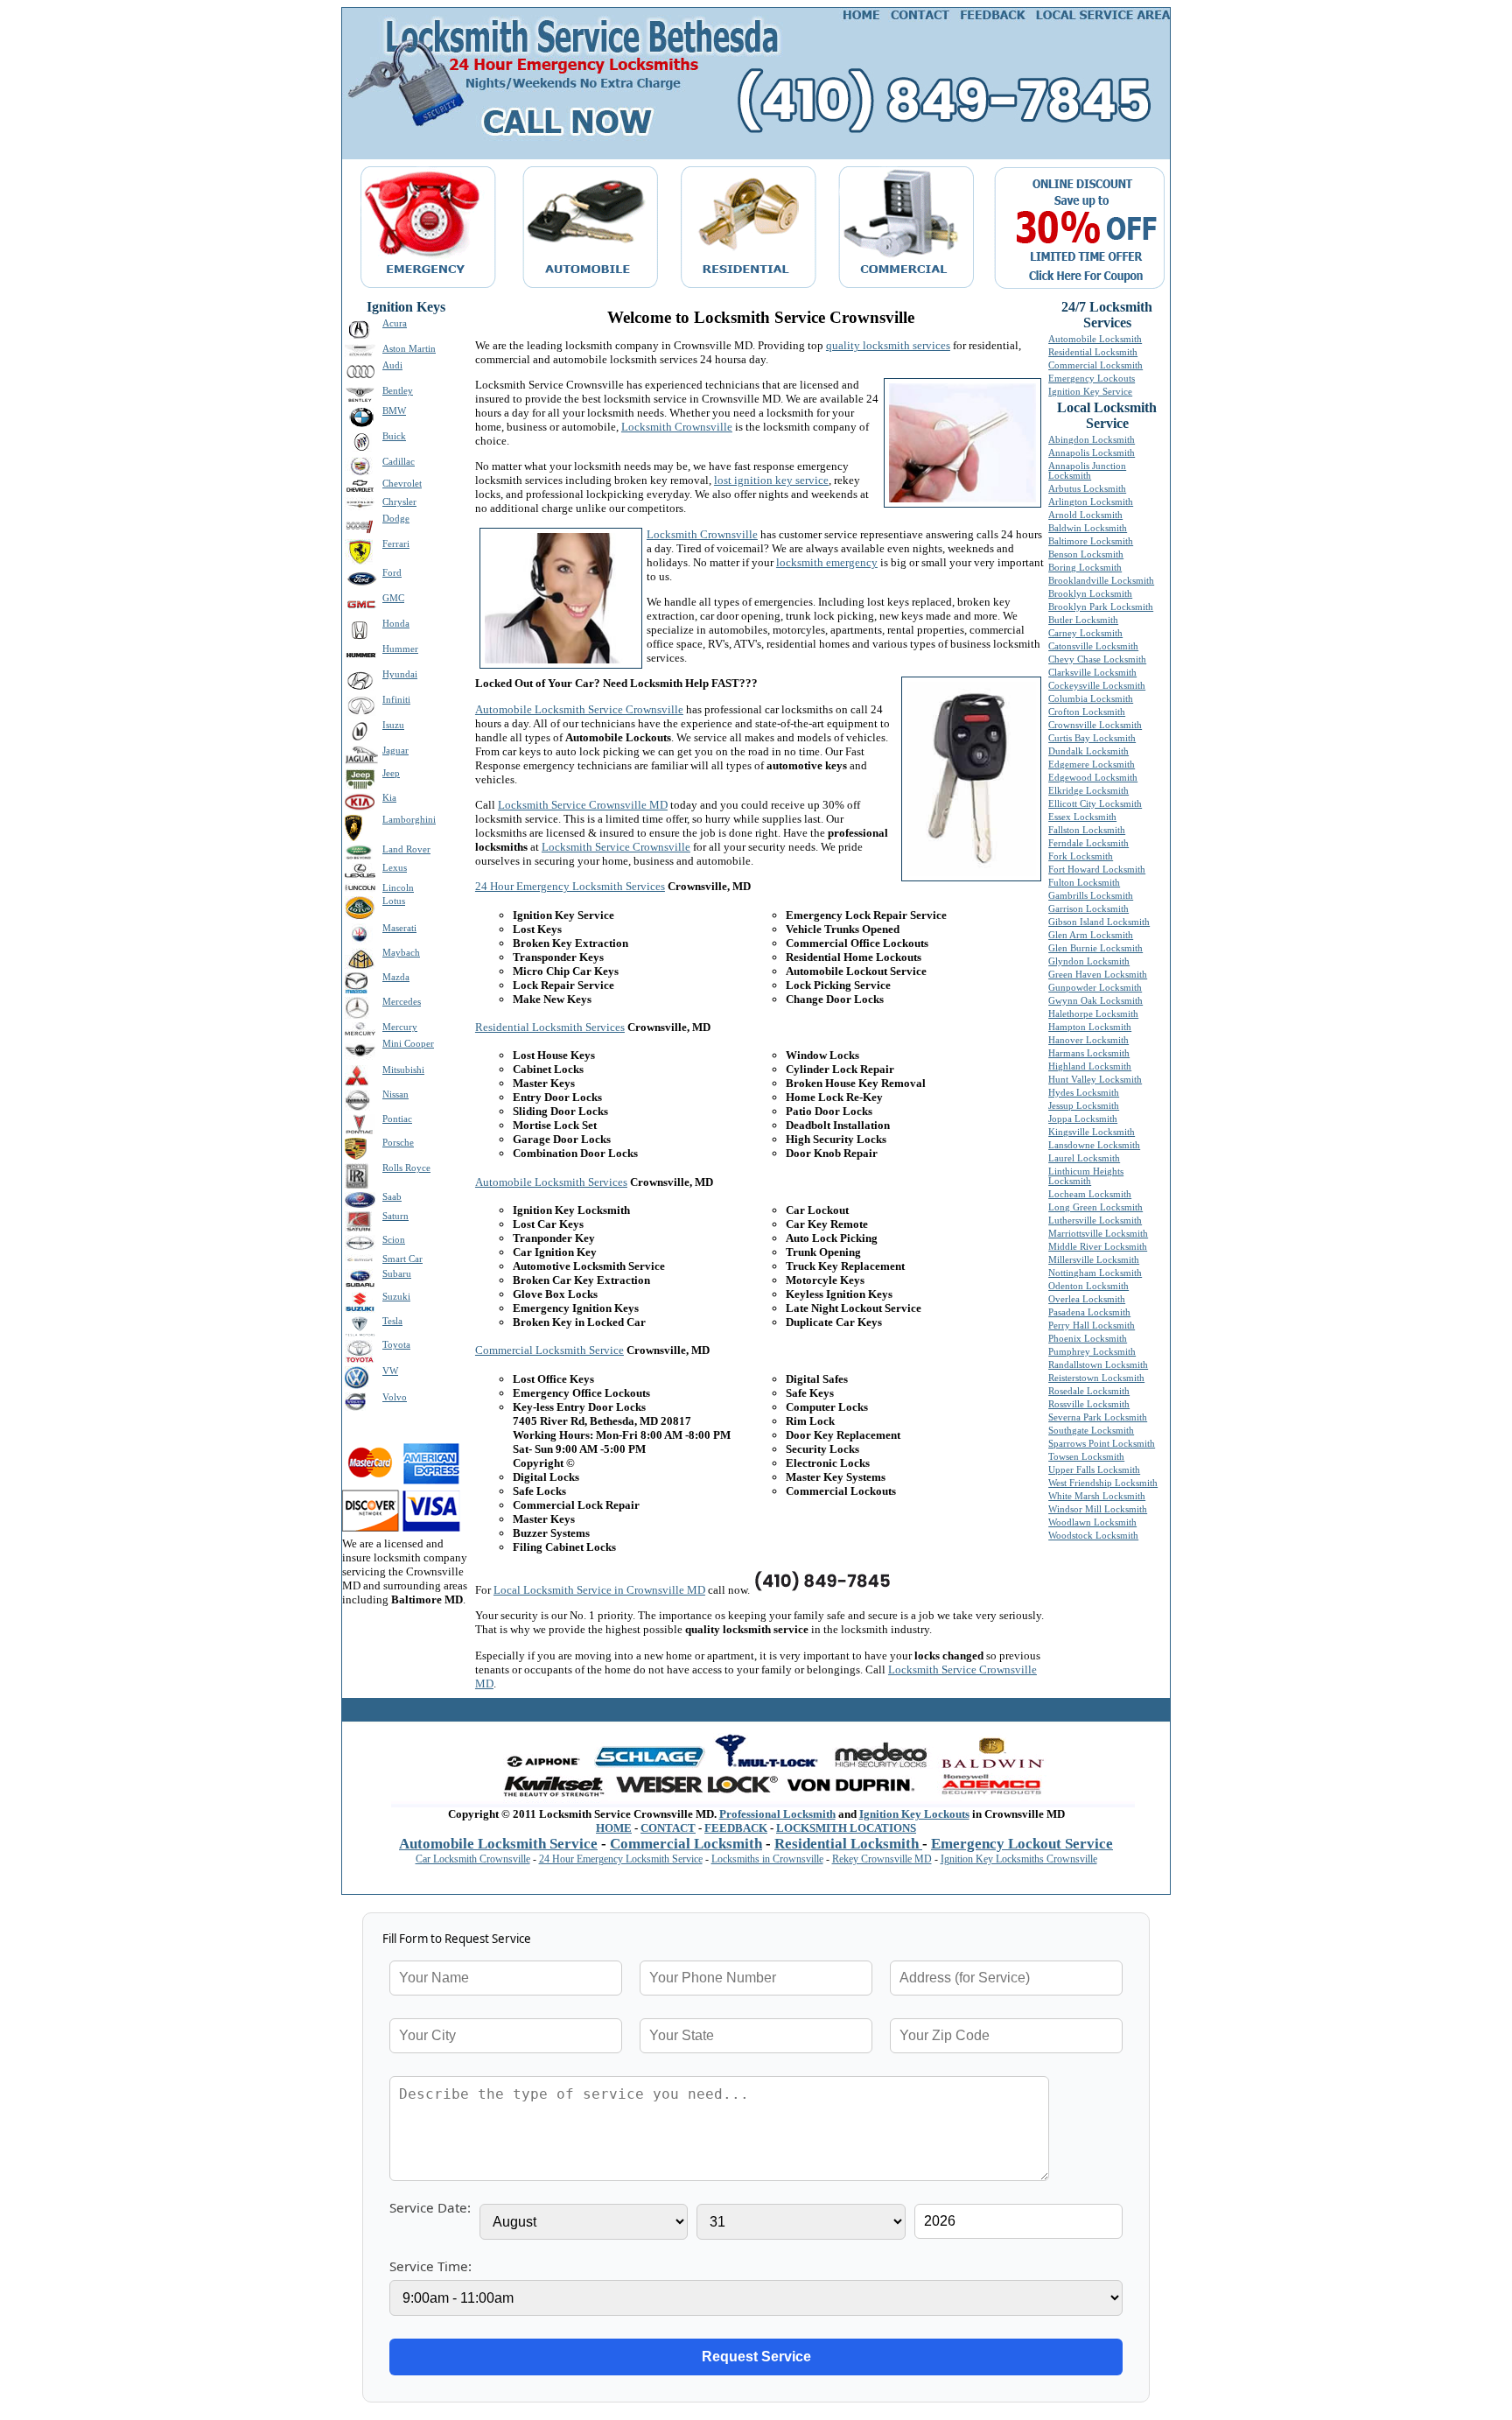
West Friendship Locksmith (1103, 1483)
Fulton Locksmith (1084, 883)
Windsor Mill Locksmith (1098, 1509)
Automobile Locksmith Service (498, 1844)
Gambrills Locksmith (1091, 896)
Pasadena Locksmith (1089, 1312)
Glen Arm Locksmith (1091, 935)
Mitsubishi (403, 1070)
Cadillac (399, 462)
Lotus (394, 901)
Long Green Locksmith (1095, 1207)
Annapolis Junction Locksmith (1087, 471)
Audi (392, 365)
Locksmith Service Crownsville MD (583, 805)
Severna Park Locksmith (1098, 1417)
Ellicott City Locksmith (1095, 804)
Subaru (397, 1274)
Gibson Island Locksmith (1099, 922)
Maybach (401, 953)
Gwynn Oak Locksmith (1095, 1001)
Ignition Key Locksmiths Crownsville (1019, 1859)
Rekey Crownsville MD (882, 1859)
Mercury (400, 1027)
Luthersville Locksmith (1095, 1221)
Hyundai (400, 674)
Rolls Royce (406, 1168)
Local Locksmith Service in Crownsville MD (599, 1590)
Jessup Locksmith (1084, 1106)
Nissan (395, 1094)
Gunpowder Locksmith (1095, 988)
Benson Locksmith (1086, 554)
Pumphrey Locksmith (1092, 1352)
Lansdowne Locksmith (1094, 1145)
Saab (392, 1197)
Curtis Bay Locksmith (1092, 738)
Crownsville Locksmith (1095, 725)
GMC (393, 598)
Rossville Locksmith (1089, 1404)
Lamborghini (409, 820)
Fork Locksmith (1081, 856)
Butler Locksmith (1083, 620)
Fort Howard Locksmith (1097, 870)
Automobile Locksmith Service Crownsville (579, 709)
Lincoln (398, 888)
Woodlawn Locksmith (1092, 1522)
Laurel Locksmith (1084, 1158)
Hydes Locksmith (1084, 1093)
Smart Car (402, 1259)
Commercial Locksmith (1095, 365)
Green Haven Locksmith (1098, 975)
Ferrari (396, 544)
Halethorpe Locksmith (1093, 1014)
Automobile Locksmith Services (551, 1182)
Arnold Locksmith (1085, 515)
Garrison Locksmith (1088, 909)
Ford (392, 573)
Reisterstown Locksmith (1096, 1378)
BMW (394, 411)
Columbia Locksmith (1091, 699)
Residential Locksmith (1093, 352)
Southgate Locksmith (1091, 1431)
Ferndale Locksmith (1088, 843)
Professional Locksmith (777, 1814)
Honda (396, 624)
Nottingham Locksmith (1095, 1273)
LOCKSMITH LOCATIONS (846, 1828)
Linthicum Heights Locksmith (1086, 1176)
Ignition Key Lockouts (914, 1814)
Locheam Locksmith (1090, 1194)
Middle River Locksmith (1098, 1247)
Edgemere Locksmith (1092, 765)
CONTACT (668, 1828)
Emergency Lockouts (1092, 379)
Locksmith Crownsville (677, 427)
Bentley (398, 391)
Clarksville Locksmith (1092, 673)
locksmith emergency (827, 562)
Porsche (398, 1143)
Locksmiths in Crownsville (767, 1859)
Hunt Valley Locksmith (1095, 1080)
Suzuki (396, 1297)
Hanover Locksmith (1088, 1040)
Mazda (396, 977)
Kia (389, 798)
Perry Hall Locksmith (1092, 1326)
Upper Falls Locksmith (1094, 1470)
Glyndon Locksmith (1089, 961)
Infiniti (396, 700)
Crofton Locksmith (1087, 712)
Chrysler (399, 502)
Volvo (395, 1397)
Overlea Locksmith (1087, 1299)
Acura (395, 323)
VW (390, 1371)
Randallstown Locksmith (1098, 1365)
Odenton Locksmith (1088, 1286)
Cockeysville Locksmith (1097, 686)
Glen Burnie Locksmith (1095, 948)
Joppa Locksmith (1083, 1119)
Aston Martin (409, 349)
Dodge (396, 519)
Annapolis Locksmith (1092, 453)
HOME (614, 1828)
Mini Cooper (408, 1044)
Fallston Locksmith (1087, 830)
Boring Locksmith (1085, 568)
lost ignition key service (771, 480)
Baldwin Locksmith (1088, 528)
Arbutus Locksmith (1087, 489)
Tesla (392, 1321)
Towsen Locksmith (1086, 1457)
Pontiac (397, 1119)
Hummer (400, 649)
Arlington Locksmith (1091, 502)
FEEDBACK (736, 1828)
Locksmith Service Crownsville (616, 847)
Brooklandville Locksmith (1101, 581)
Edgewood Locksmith (1093, 778)
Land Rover (406, 849)
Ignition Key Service (1090, 392)
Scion (394, 1240)
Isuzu (393, 725)
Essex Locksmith (1082, 817)
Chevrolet (402, 484)
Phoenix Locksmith (1088, 1339)
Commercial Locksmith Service (549, 1350)
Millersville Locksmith (1094, 1260)
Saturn (395, 1216)
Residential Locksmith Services (550, 1027)
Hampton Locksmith (1090, 1027)
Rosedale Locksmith (1089, 1391)
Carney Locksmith (1085, 633)
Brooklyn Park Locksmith (1101, 607)
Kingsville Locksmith (1092, 1132)
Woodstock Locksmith (1093, 1536)
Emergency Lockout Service (1022, 1844)
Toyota (396, 1345)
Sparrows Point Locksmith (1102, 1444)
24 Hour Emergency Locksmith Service (621, 1859)
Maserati (399, 928)
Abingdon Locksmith (1092, 440)
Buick (394, 436)
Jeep (391, 773)
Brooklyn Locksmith (1090, 594)
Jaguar (395, 751)
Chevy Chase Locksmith (1097, 659)
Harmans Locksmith (1089, 1053)
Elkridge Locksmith (1088, 791)
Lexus (395, 868)
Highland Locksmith (1090, 1066)
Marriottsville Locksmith (1098, 1234)
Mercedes (402, 1002)
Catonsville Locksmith (1093, 646)
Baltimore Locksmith (1091, 541)
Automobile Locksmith (1095, 339)
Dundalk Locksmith (1088, 751)
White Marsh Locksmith (1097, 1496)
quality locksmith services (888, 345)
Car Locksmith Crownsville (473, 1859)
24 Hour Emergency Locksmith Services (570, 886)
